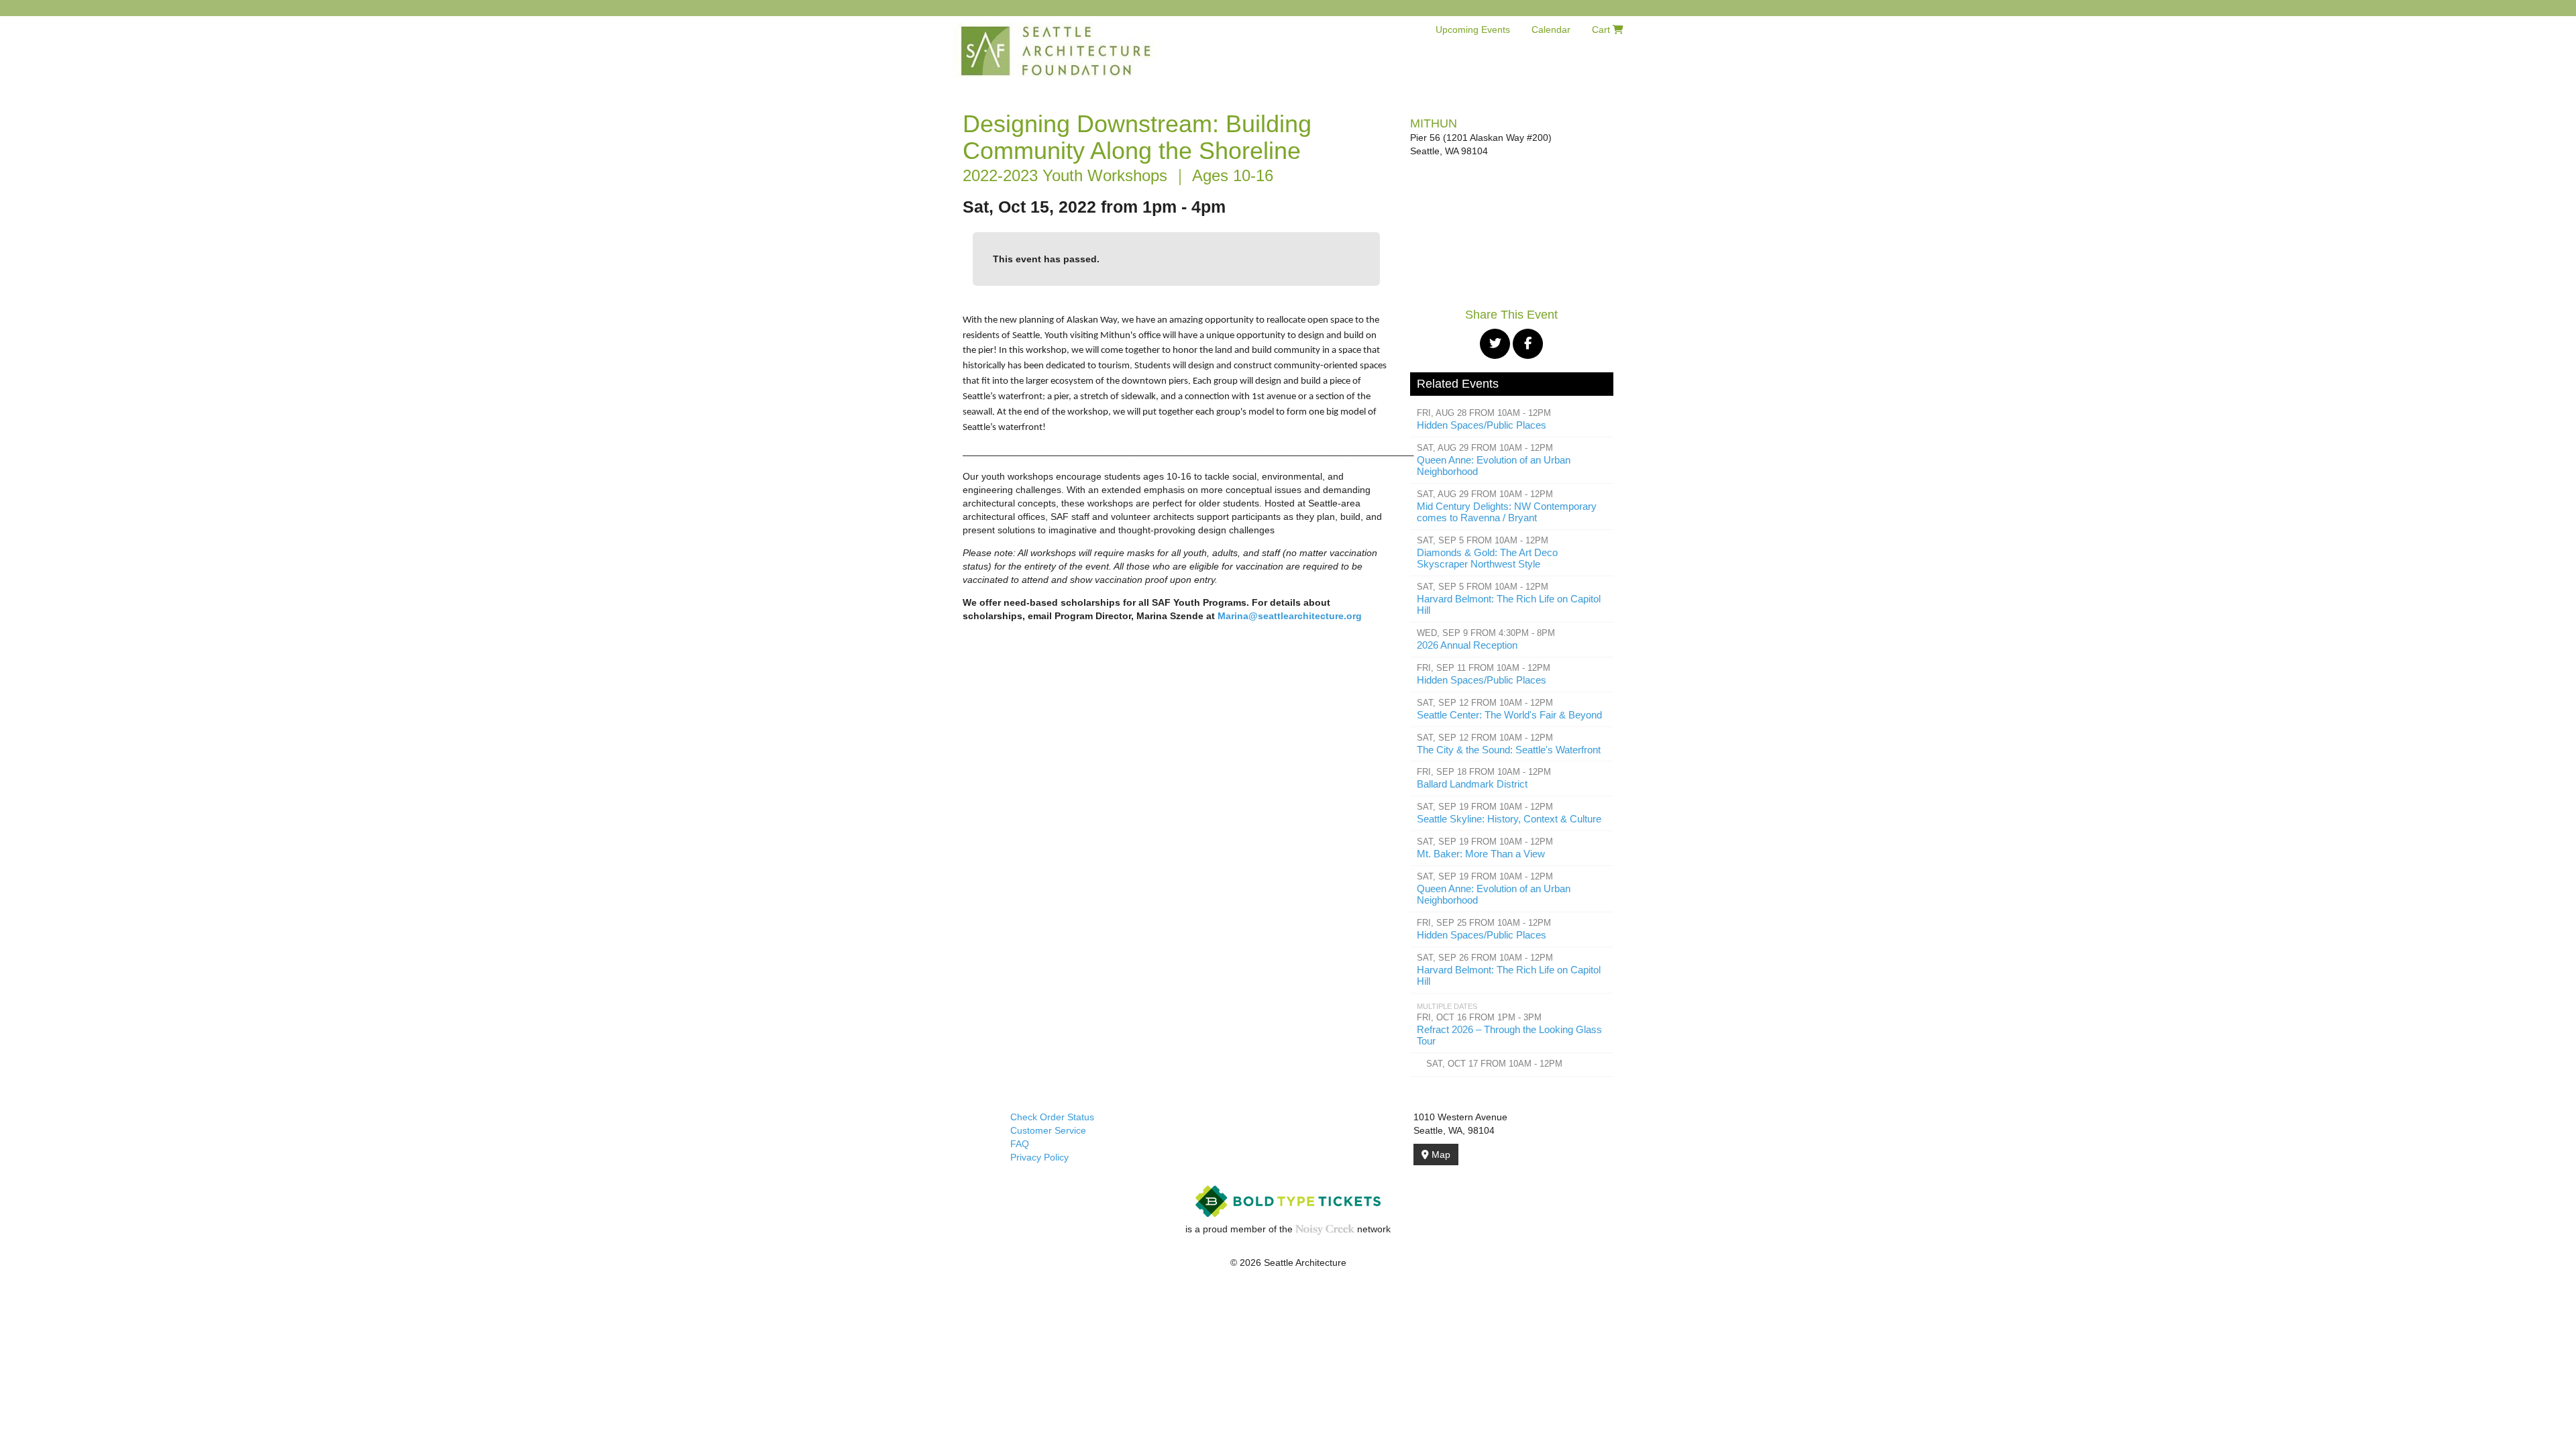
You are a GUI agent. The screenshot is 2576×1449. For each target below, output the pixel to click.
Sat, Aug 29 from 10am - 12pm (1485, 448)
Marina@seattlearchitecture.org (1290, 616)
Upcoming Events (1473, 30)
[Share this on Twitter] (1495, 344)
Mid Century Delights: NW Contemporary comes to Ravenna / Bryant (1507, 512)
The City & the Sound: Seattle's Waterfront (1509, 750)
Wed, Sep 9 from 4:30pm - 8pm (1486, 633)
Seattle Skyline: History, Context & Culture (1509, 819)
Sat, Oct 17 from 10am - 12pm (1494, 1064)
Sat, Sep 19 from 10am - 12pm (1485, 807)
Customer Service (1048, 1130)
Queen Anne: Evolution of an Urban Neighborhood (1494, 466)
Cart (1602, 30)
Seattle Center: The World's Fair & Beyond (1509, 715)
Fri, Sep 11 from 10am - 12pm (1484, 668)
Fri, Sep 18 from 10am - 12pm (1484, 772)
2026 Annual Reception (1467, 645)
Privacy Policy (1039, 1157)
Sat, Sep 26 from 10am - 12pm (1485, 958)
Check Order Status (1052, 1117)
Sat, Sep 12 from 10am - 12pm (1485, 703)
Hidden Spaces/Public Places (1482, 425)
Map (1440, 1155)
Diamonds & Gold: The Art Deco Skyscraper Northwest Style (1487, 558)
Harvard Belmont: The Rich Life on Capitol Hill (1509, 604)
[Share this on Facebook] (1528, 344)
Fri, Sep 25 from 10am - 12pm (1484, 923)
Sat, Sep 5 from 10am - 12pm (1483, 541)
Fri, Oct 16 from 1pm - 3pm (1479, 1018)
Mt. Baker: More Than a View (1481, 854)
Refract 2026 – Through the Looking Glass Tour (1509, 1035)
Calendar (1551, 30)
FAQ (1020, 1144)
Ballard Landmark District (1472, 784)
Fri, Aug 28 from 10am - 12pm (1484, 413)
